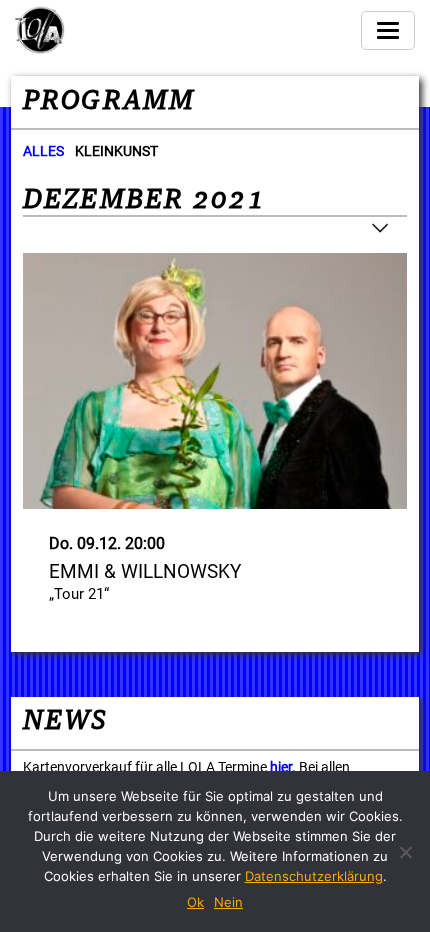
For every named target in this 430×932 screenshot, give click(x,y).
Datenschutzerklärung (314, 876)
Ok (195, 902)
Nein (228, 902)
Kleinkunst (116, 151)
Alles (43, 151)
